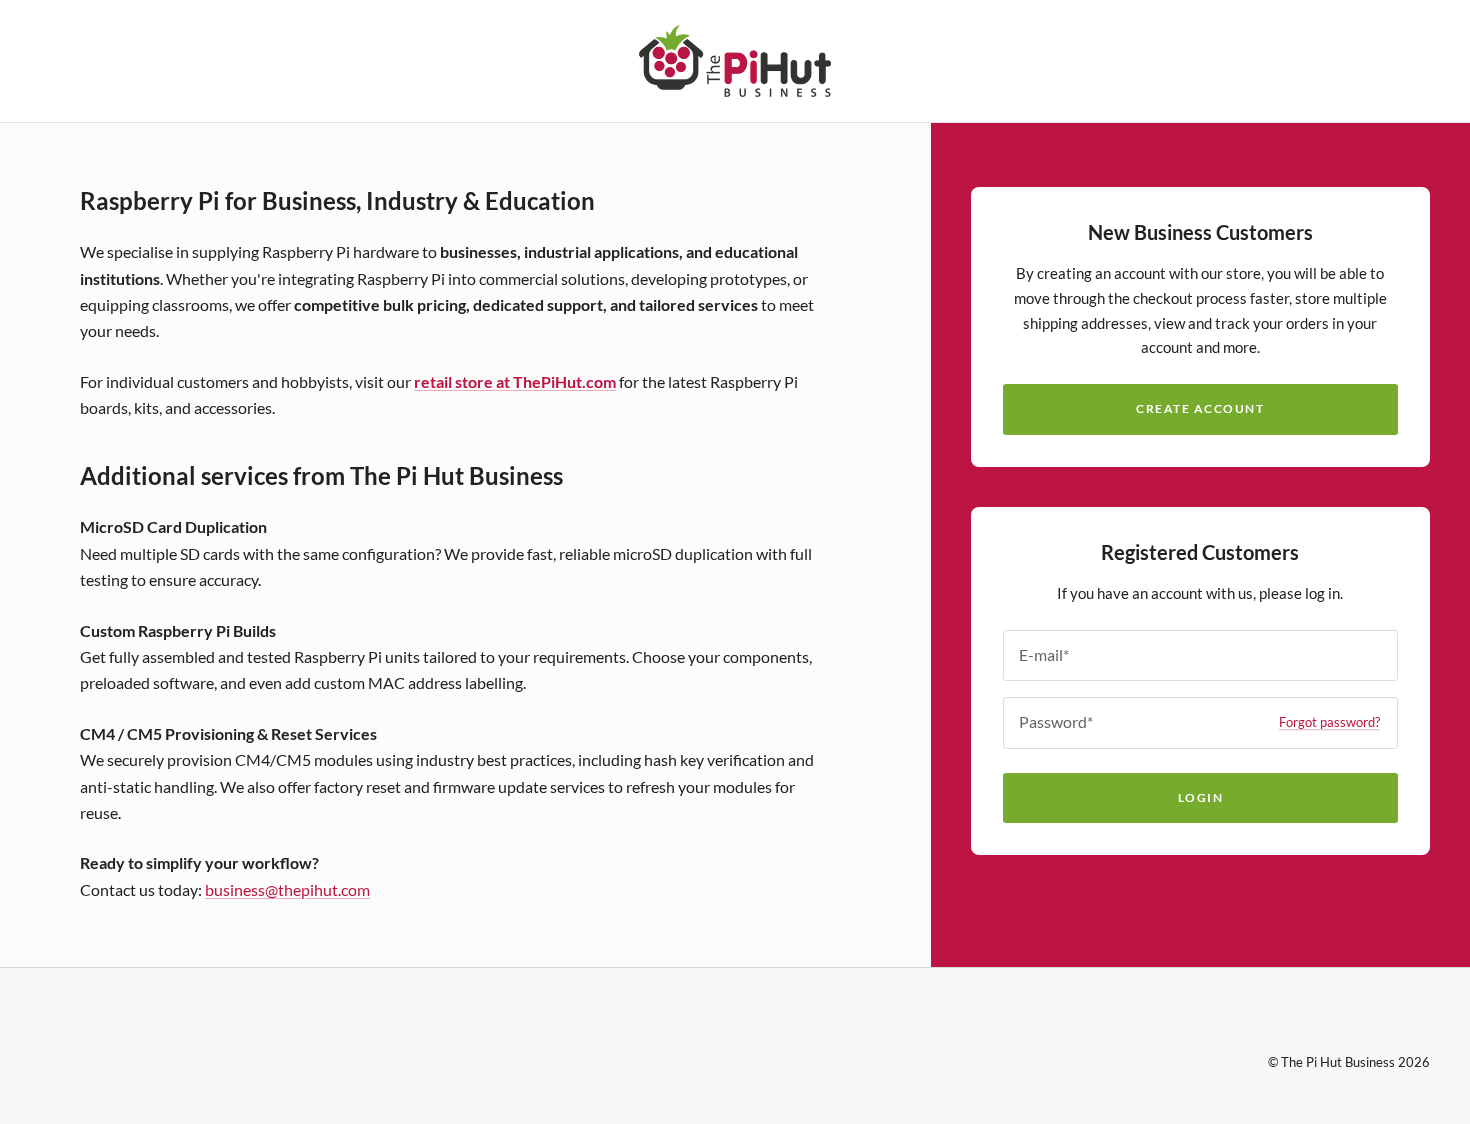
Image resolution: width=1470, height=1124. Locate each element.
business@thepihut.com (287, 889)
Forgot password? (1329, 722)
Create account (1200, 408)
